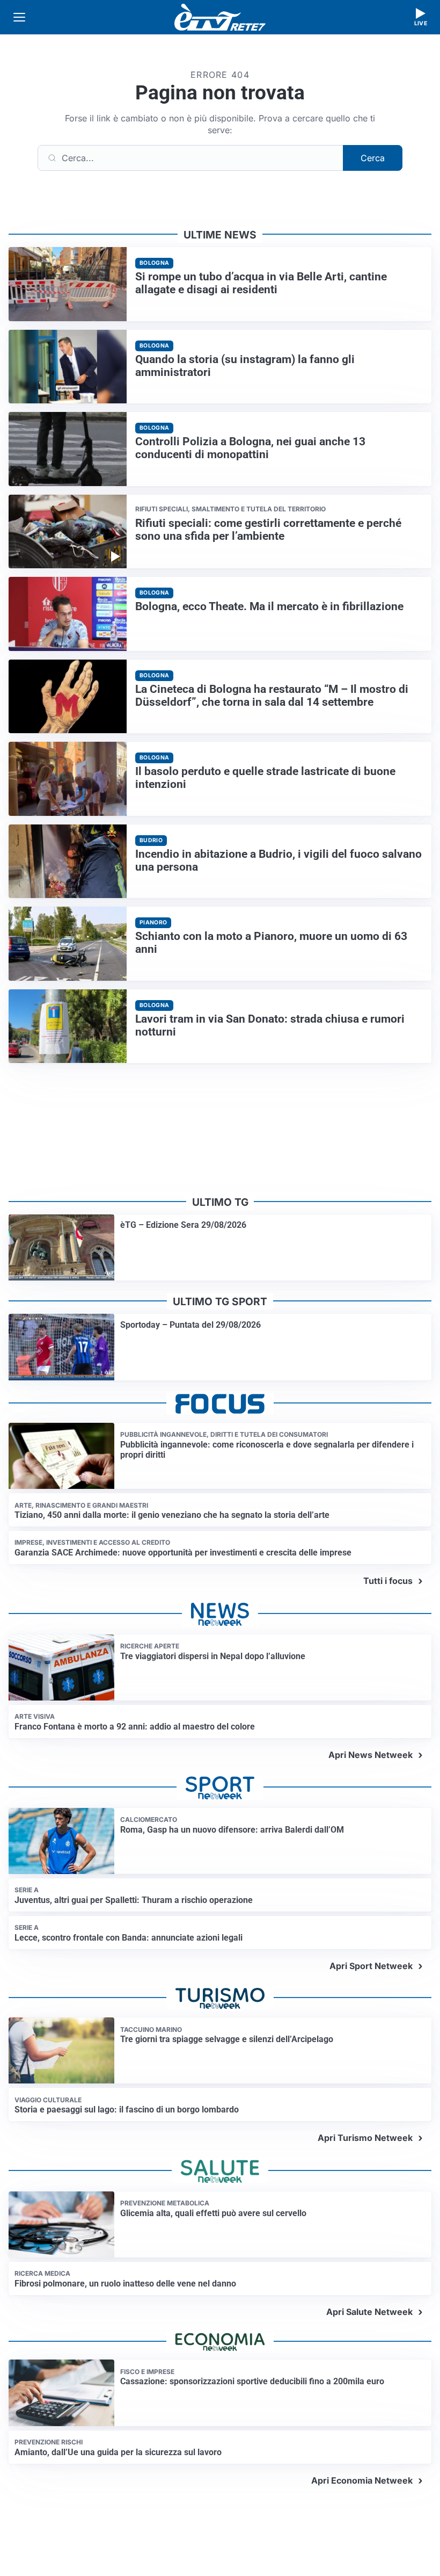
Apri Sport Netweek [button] (371, 1966)
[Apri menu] (19, 17)
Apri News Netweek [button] (371, 1755)
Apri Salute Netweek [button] (369, 2312)
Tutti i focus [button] (388, 1581)
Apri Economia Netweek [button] (362, 2480)
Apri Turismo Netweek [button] (365, 2138)
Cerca (373, 158)
